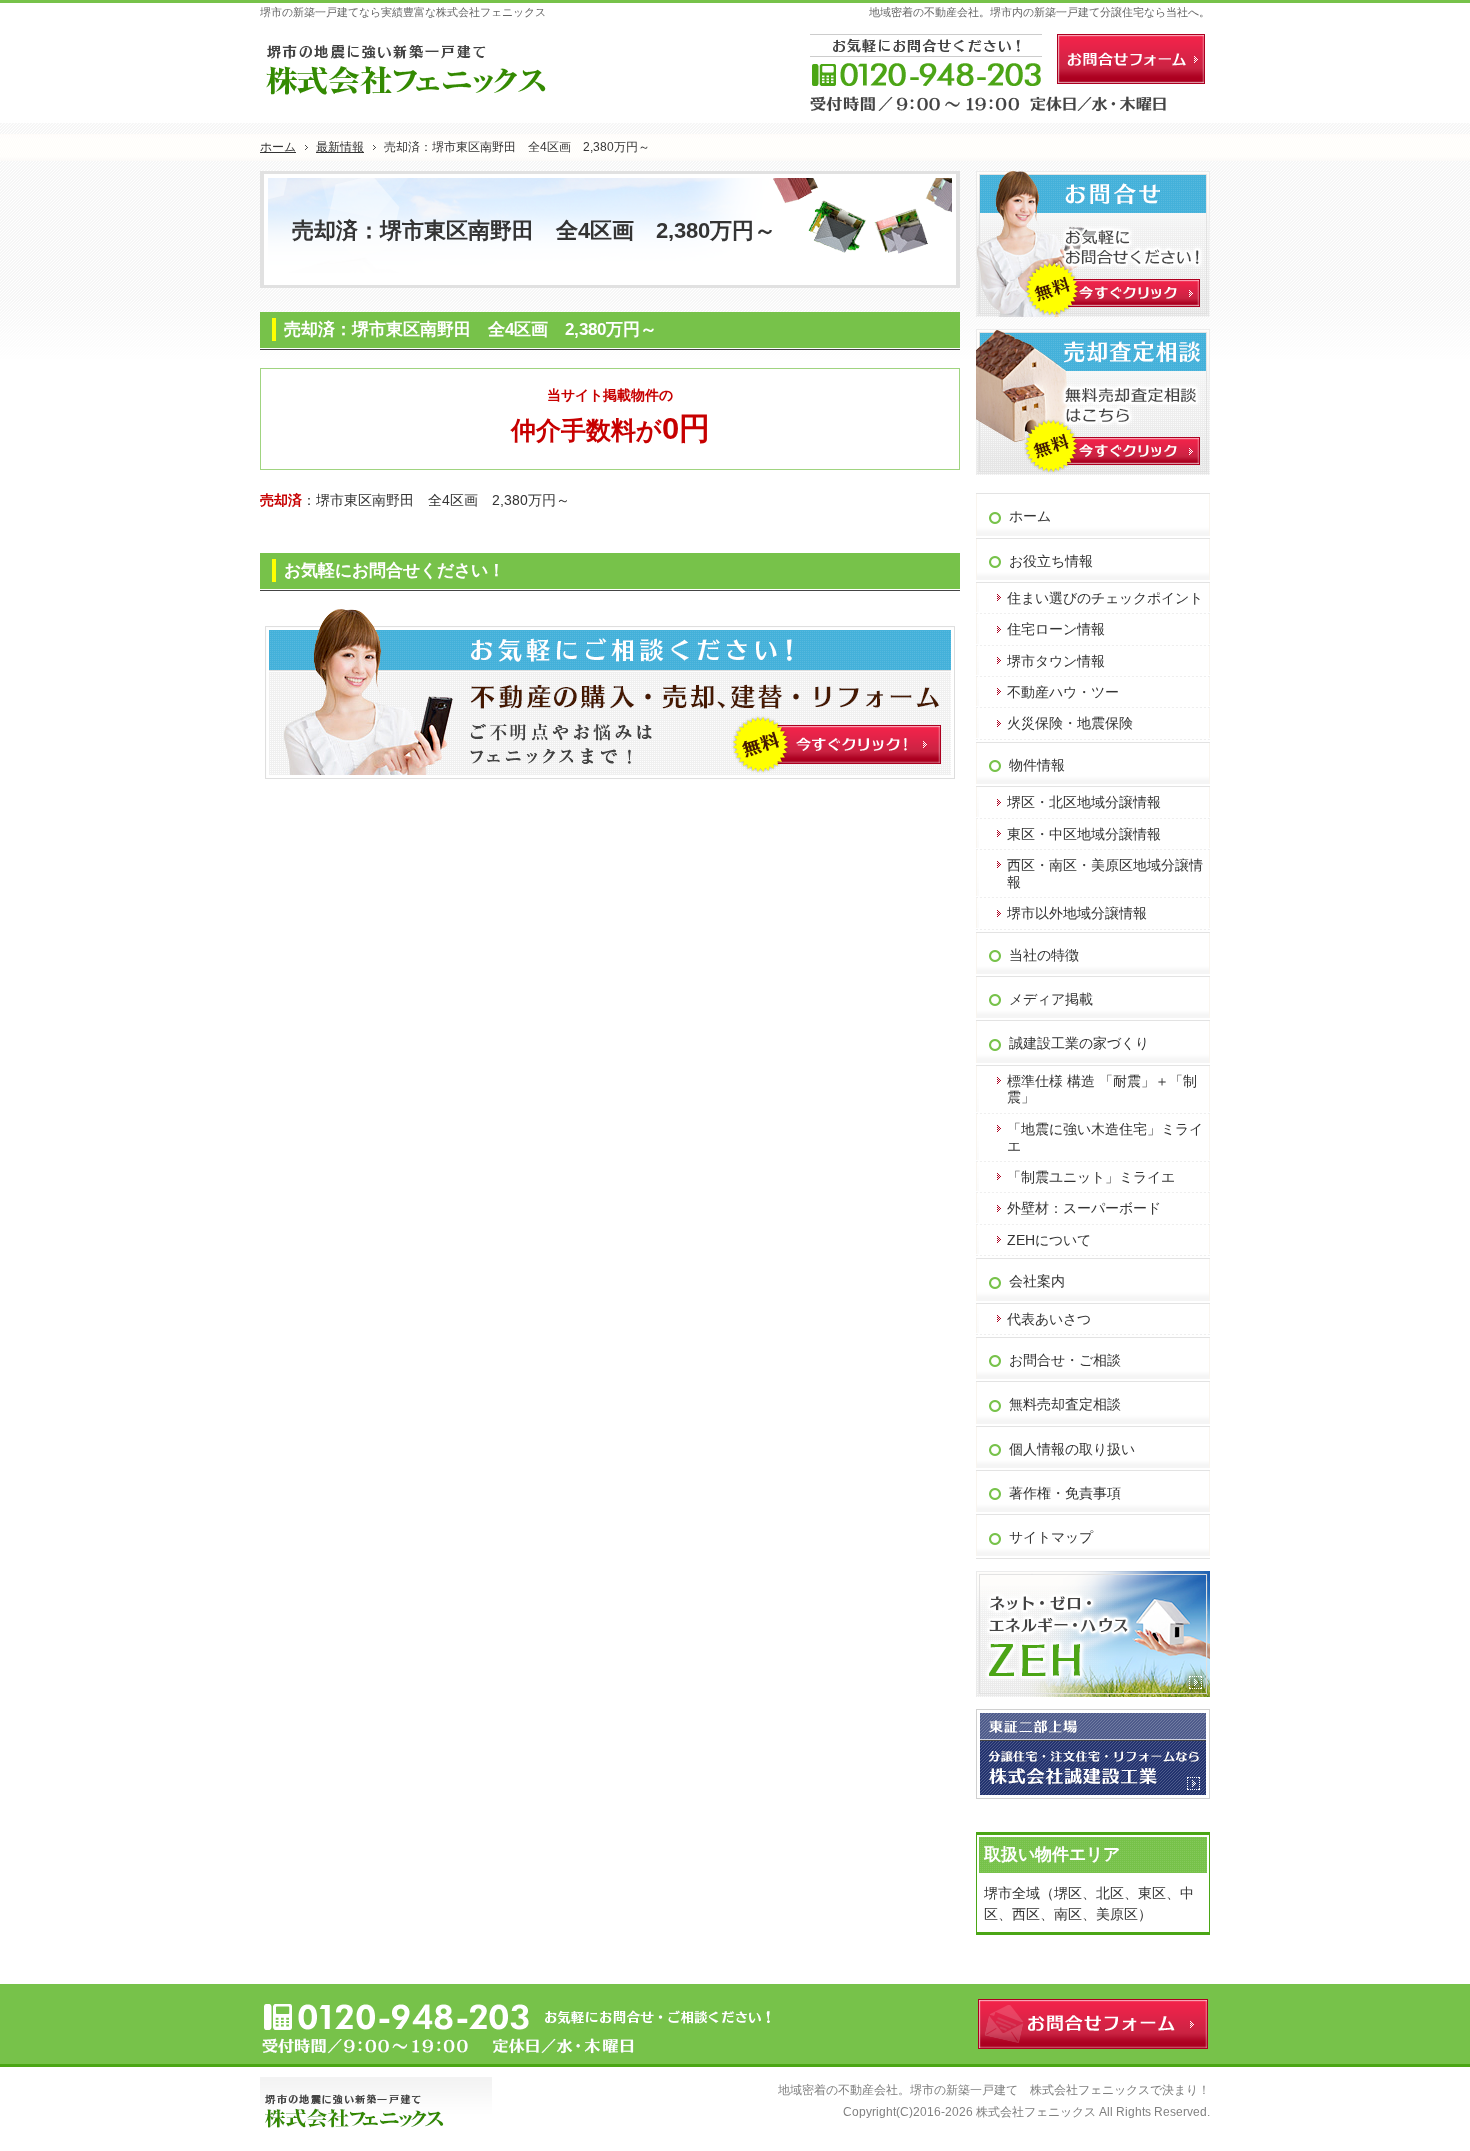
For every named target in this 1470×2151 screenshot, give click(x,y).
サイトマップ (1051, 1537)
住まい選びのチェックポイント (1105, 598)
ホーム (1030, 516)
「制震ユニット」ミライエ (1091, 1177)
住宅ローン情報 (1056, 629)
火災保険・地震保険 (1070, 723)
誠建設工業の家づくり (1079, 1043)
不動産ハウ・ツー (1063, 692)
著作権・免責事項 (1065, 1493)
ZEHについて (1049, 1240)
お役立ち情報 (1051, 561)
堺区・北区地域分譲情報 (1084, 802)
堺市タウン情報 (1056, 661)
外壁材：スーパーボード (1084, 1208)
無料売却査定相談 (1065, 1404)
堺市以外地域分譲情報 (1077, 913)
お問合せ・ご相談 (1065, 1360)
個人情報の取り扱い (1072, 1449)
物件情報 (1037, 765)
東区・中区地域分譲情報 (1084, 834)
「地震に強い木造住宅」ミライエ (1105, 1137)
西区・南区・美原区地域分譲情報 (1105, 873)
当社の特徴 (1044, 955)
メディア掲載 (1051, 999)
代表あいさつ (1049, 1319)
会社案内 (1037, 1281)
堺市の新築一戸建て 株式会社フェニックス (1030, 2090)
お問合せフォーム (1131, 59)
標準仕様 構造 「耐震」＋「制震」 (1102, 1089)
